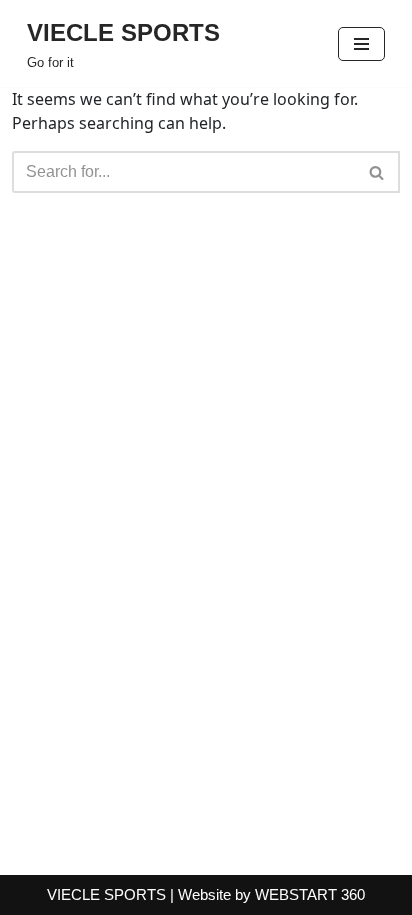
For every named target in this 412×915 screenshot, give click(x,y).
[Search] (377, 172)
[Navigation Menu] (361, 44)
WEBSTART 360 (310, 894)
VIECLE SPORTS (106, 894)
